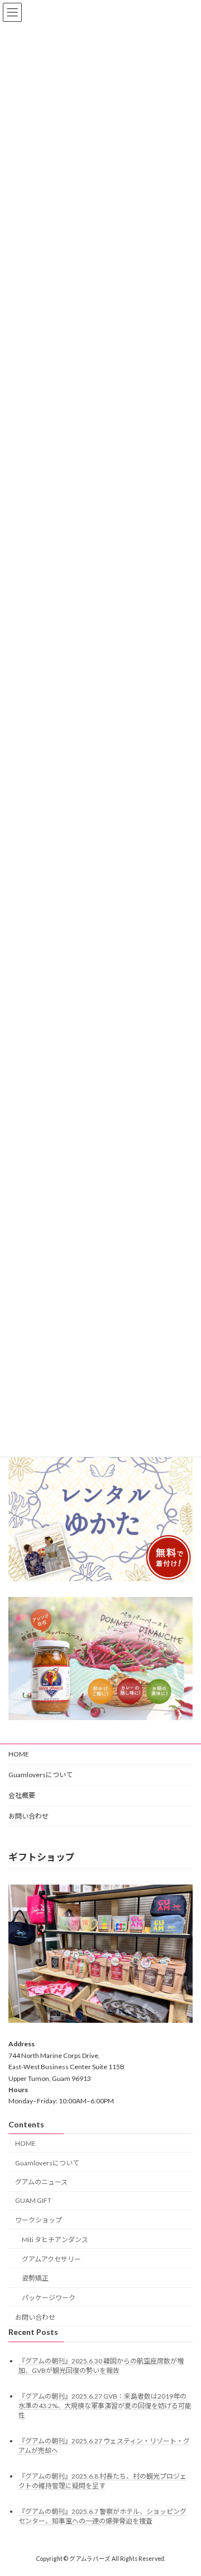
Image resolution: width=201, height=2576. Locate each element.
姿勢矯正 (35, 2278)
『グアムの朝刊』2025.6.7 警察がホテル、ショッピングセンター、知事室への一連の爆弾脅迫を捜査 (102, 2516)
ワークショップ (39, 2220)
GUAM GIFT (33, 2200)
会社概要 (22, 1795)
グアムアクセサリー (51, 2259)
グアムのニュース (41, 2182)
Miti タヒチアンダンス (55, 2240)
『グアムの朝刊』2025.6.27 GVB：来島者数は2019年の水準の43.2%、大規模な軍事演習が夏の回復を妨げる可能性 (105, 2406)
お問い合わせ (28, 1816)
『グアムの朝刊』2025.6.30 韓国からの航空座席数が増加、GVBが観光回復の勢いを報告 (101, 2366)
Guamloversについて (40, 1775)
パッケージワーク (49, 2298)
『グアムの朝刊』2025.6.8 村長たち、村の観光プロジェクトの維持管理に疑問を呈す (102, 2481)
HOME (19, 1754)
